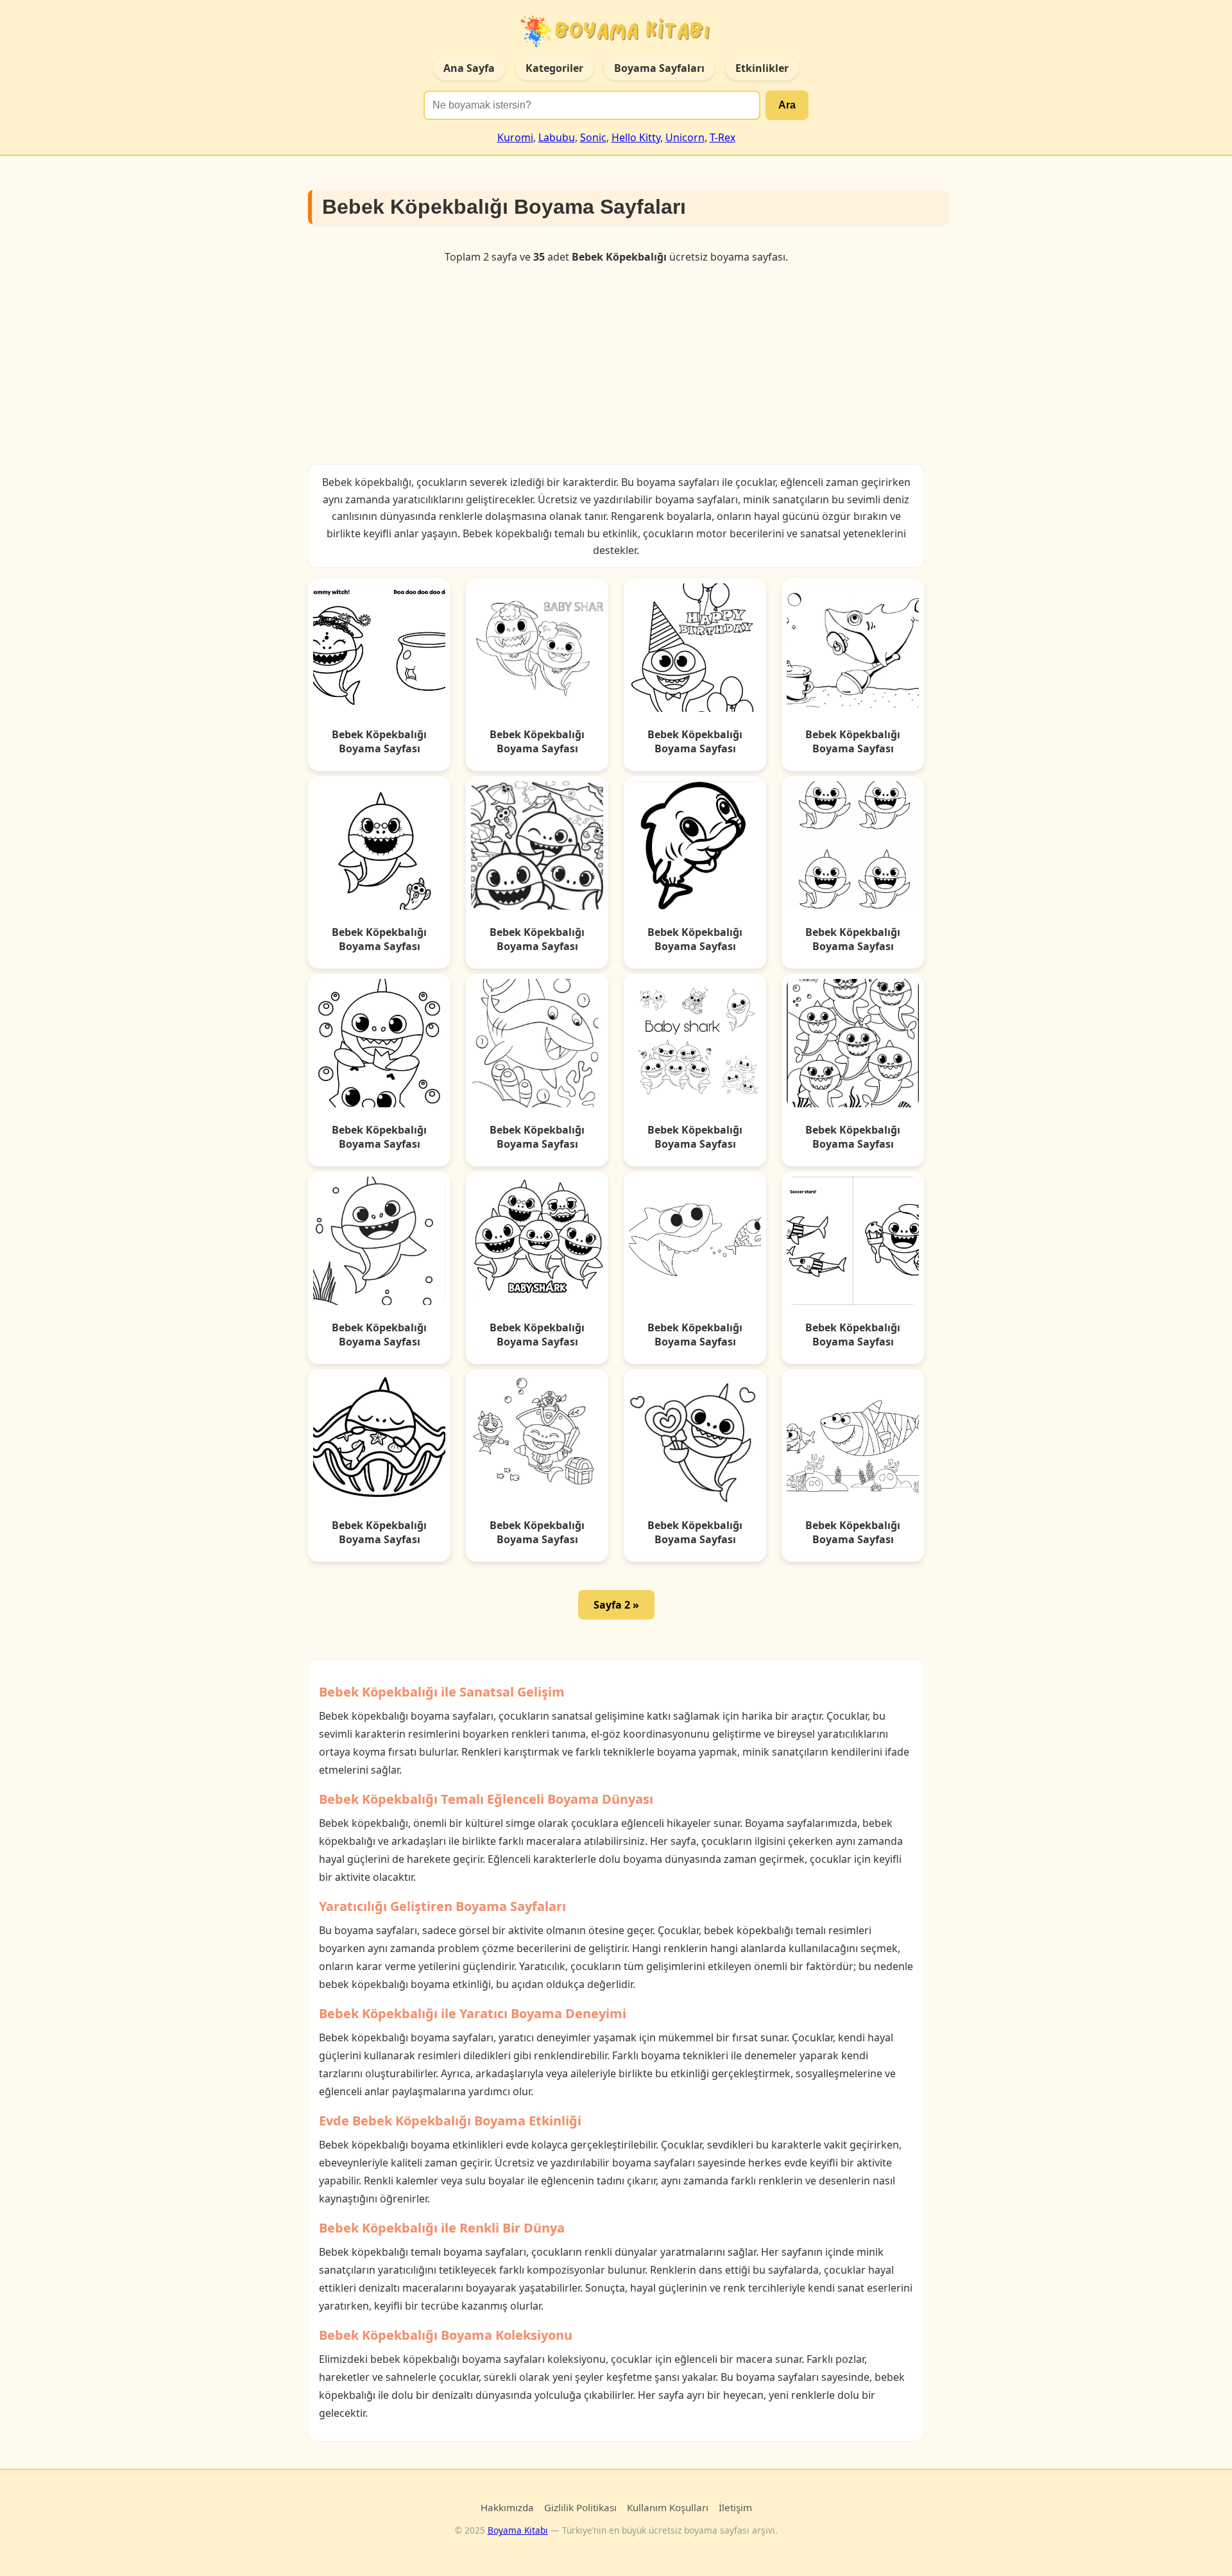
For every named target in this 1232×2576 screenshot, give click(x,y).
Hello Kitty (636, 137)
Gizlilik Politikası (580, 2507)
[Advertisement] (616, 364)
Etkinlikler (762, 68)
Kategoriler (554, 68)
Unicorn (685, 137)
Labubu (557, 137)
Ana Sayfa (469, 68)
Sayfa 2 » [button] (616, 1605)
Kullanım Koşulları (668, 2507)
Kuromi (515, 137)
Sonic (593, 137)
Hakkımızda (507, 2507)
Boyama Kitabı (518, 2530)
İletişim (735, 2507)
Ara (787, 105)
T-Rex (723, 137)
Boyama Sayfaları (659, 68)
